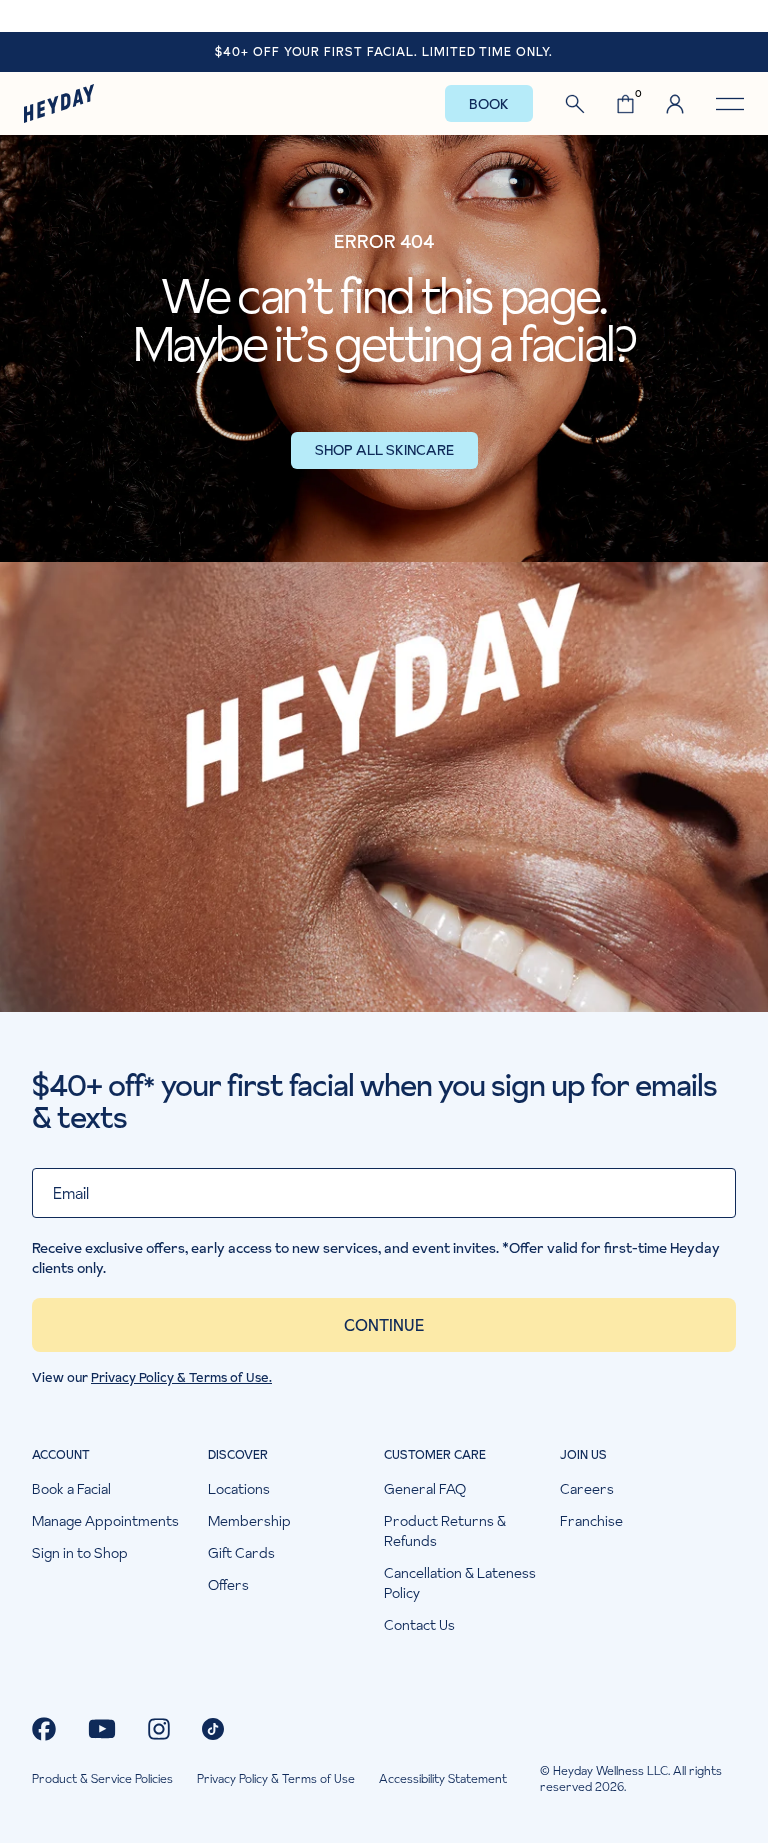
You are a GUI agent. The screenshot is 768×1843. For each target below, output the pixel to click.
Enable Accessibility (383, 15)
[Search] (575, 104)
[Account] (675, 104)
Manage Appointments (105, 1521)
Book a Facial (71, 1489)
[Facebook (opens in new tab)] (44, 1729)
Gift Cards (241, 1553)
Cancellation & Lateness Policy (460, 1583)
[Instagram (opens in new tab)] (159, 1729)
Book (489, 104)
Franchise (591, 1521)
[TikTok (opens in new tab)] (213, 1729)
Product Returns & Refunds (445, 1531)
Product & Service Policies (102, 1779)
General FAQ (425, 1489)
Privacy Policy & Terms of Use (276, 1779)
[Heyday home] (59, 103)
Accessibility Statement (443, 1779)
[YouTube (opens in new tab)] (102, 1729)
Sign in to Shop (80, 1553)
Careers (587, 1489)
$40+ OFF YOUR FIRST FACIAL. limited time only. (384, 51)
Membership (249, 1521)
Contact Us (419, 1625)
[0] (625, 104)
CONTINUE (384, 1325)
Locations (239, 1489)
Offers (228, 1585)
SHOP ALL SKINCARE (384, 450)
